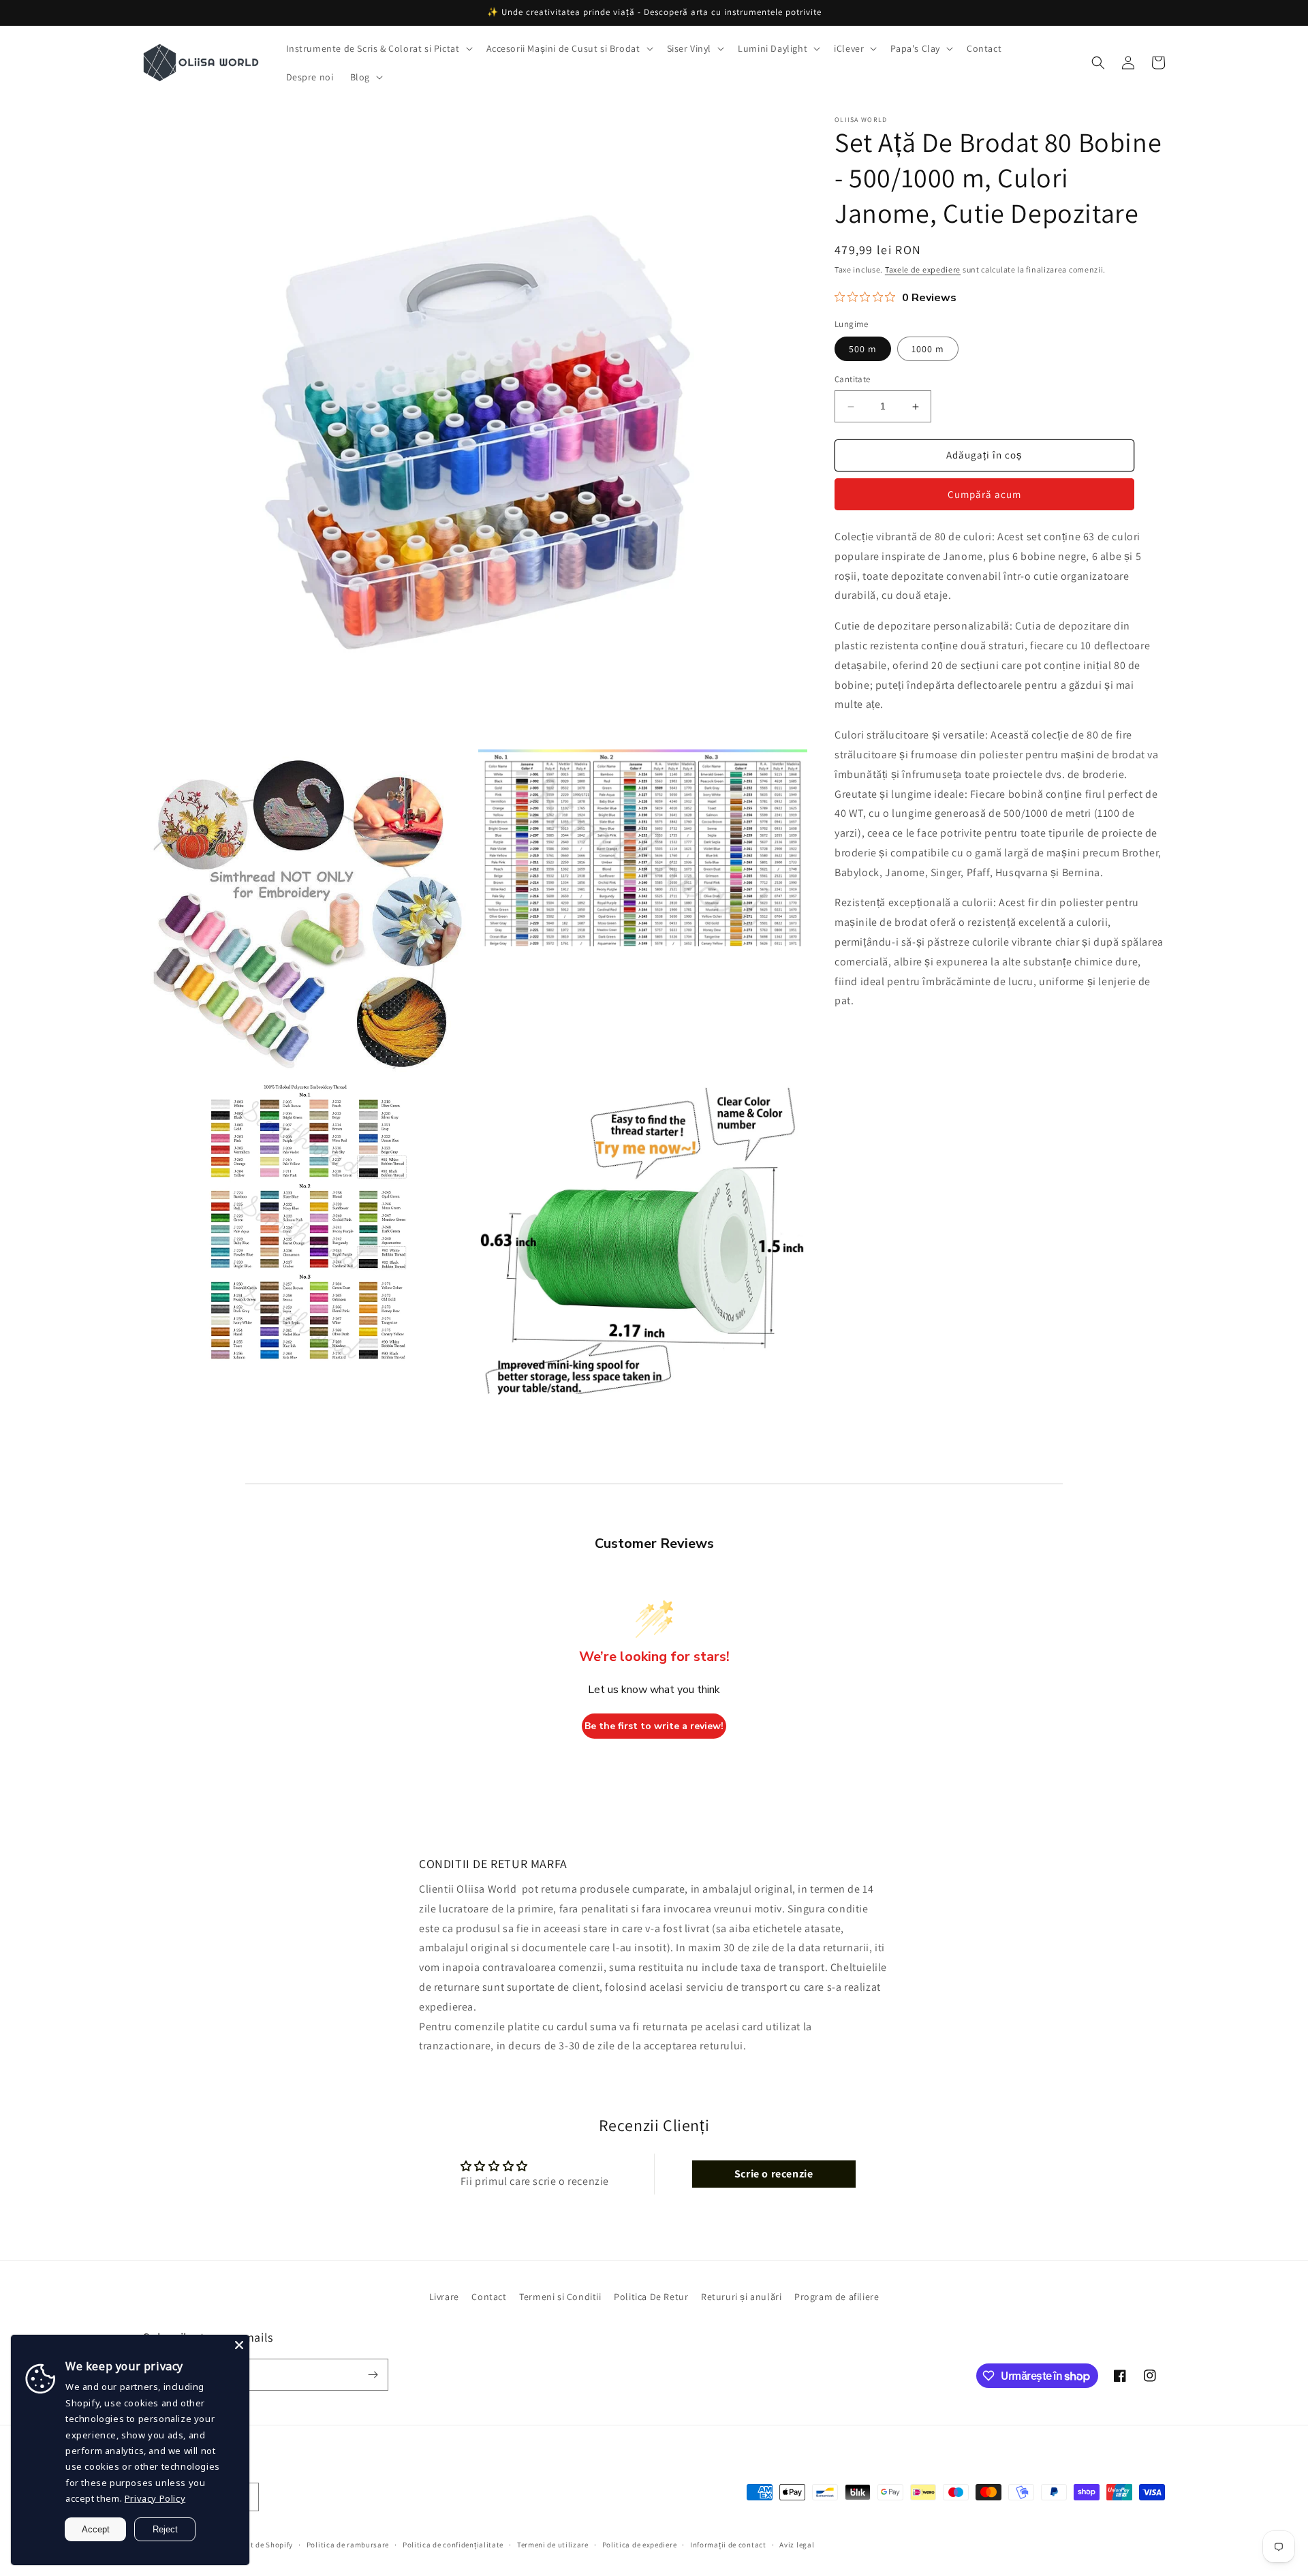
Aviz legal (797, 2545)
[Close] (239, 2345)
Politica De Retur (651, 2297)
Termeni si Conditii (560, 2297)
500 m (863, 350)
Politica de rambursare (348, 2545)
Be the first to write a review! (654, 1726)
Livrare (444, 2297)
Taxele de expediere (923, 269)
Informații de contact (728, 2545)
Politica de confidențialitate (453, 2545)
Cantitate (853, 380)
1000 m (928, 350)
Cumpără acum (984, 495)
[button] (378, 48)
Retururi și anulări (741, 2297)
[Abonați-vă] (373, 2375)
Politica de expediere (640, 2545)
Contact (489, 2297)
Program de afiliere (837, 2297)
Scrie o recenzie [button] (774, 2174)
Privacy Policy (155, 2498)
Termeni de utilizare (553, 2545)
